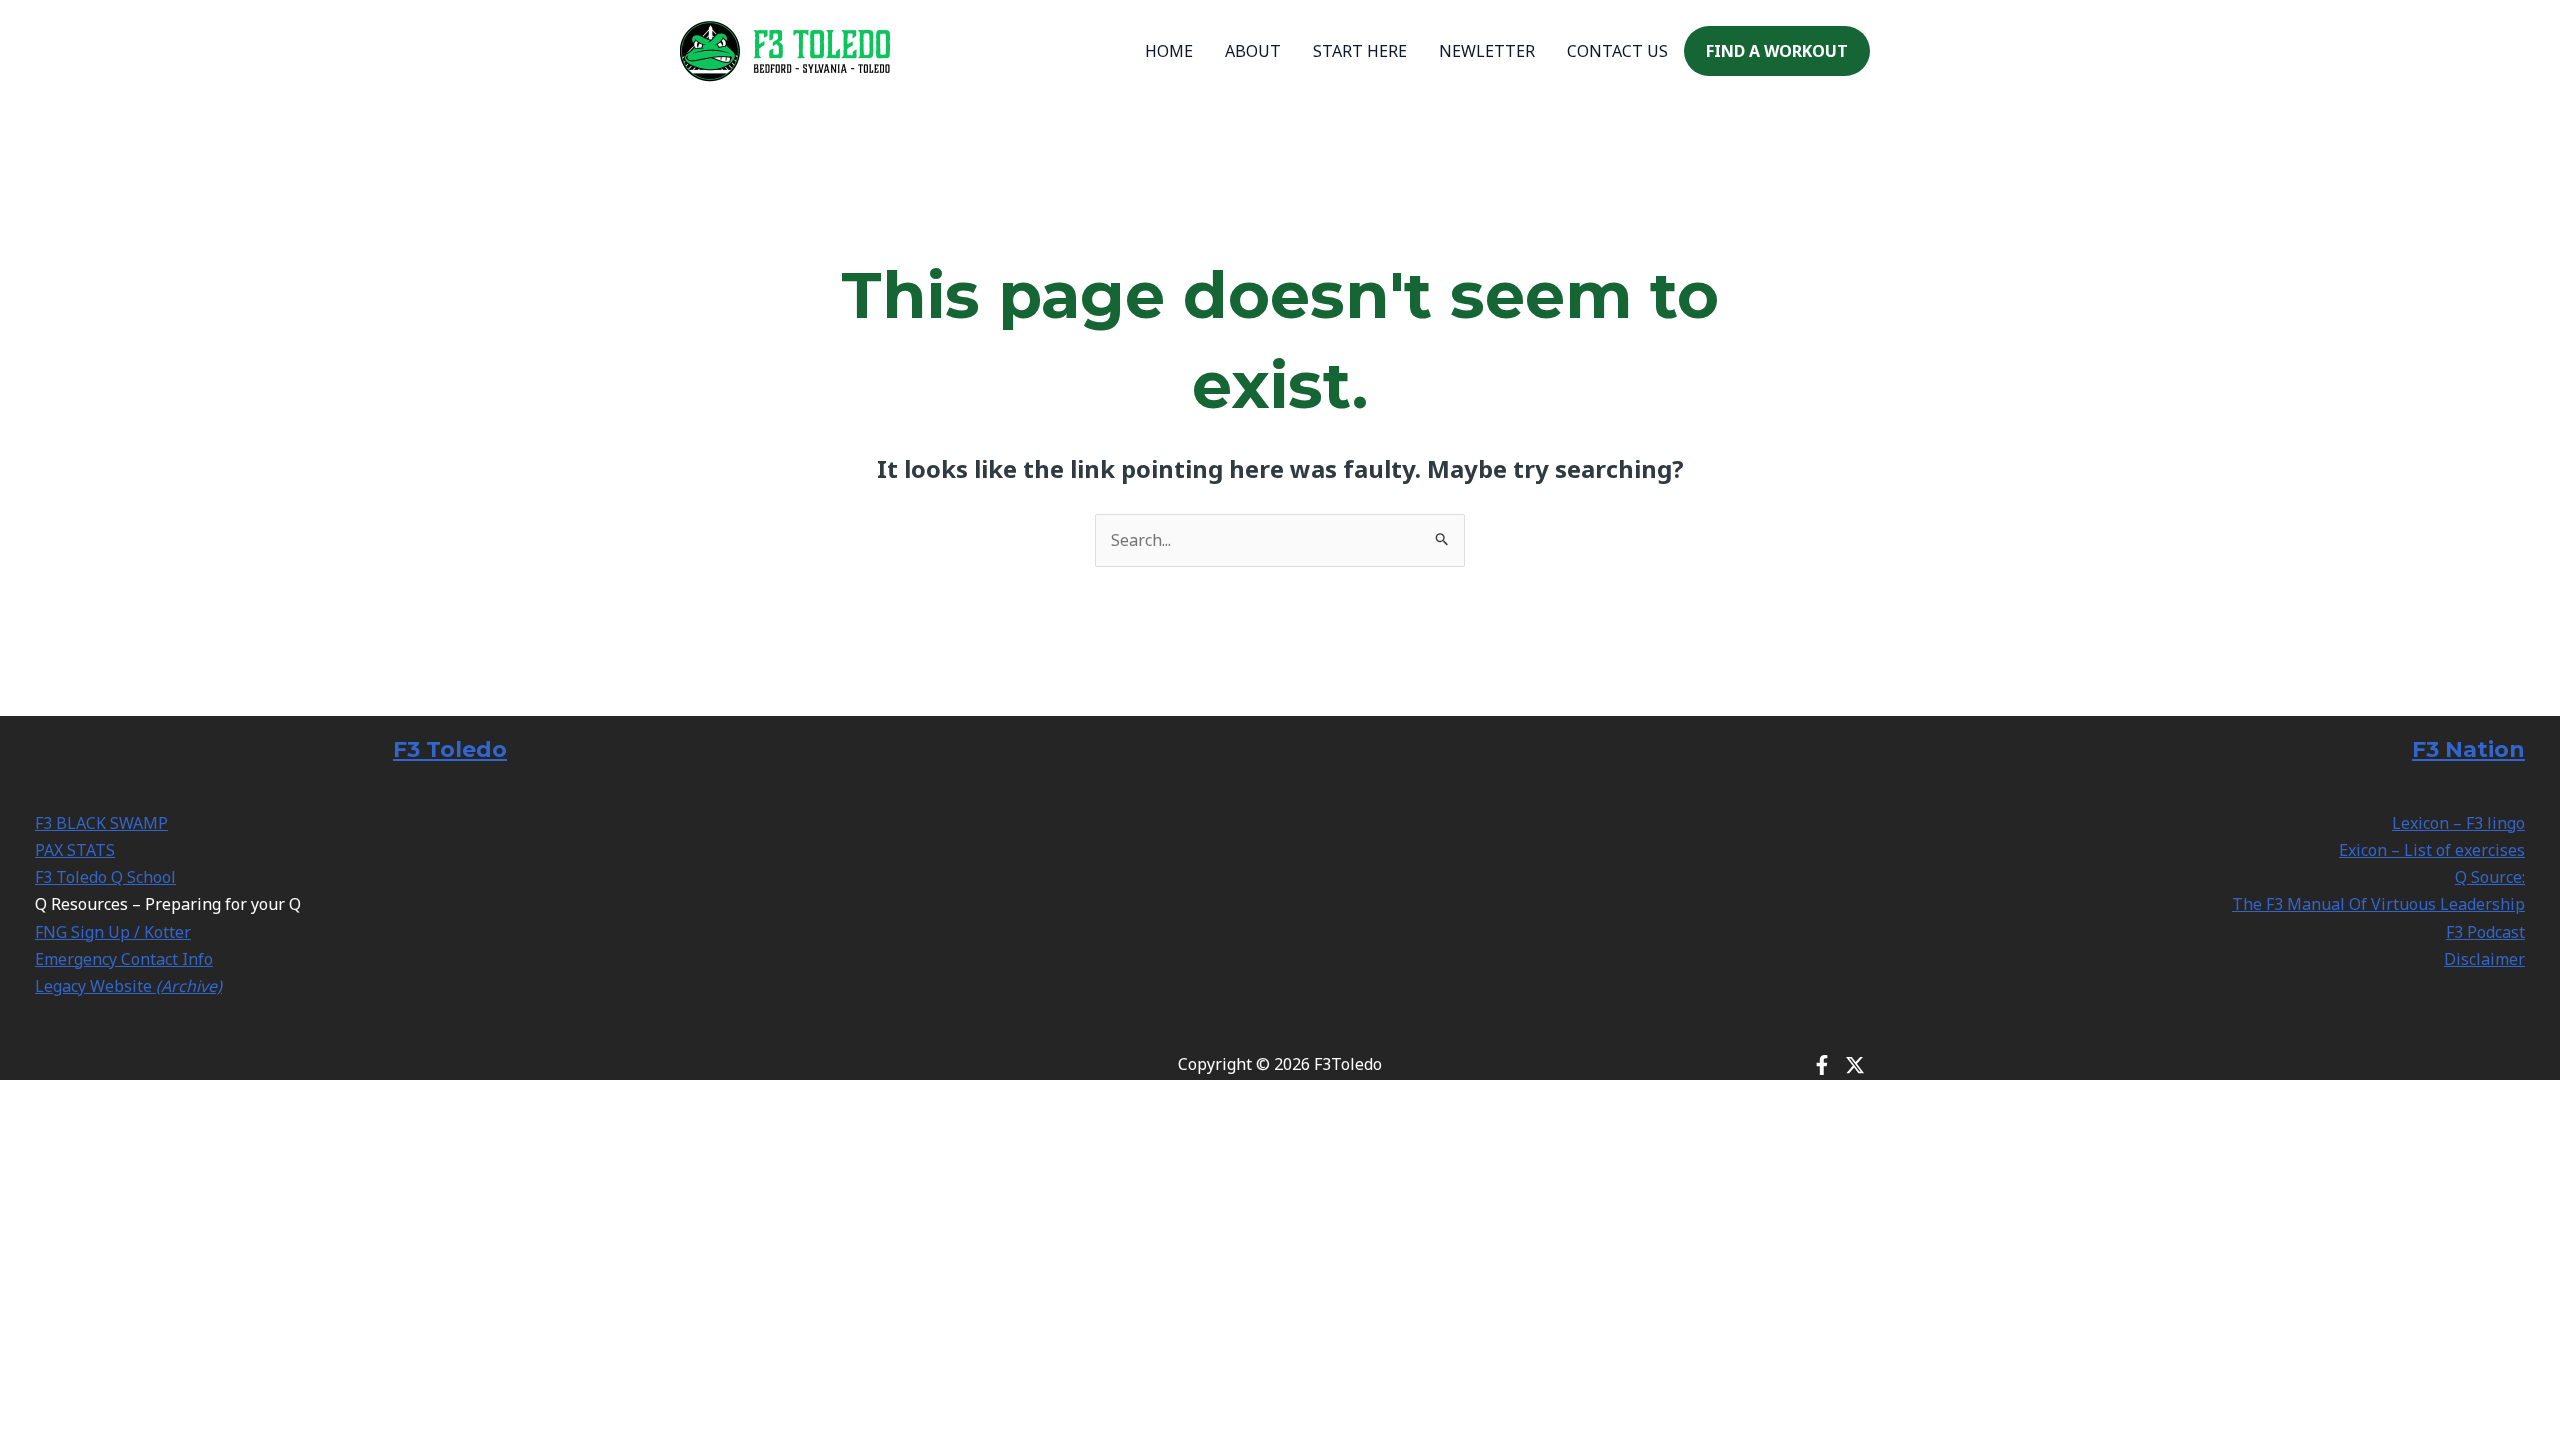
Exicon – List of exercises (2432, 850)
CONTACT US (1617, 51)
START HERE (1360, 51)
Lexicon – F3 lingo (2458, 823)
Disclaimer (2484, 959)
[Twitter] (1855, 1065)
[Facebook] (1822, 1065)
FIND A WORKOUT (1777, 51)
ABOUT (1253, 51)
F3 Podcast (2485, 932)
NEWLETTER (1487, 51)
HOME (1169, 51)
